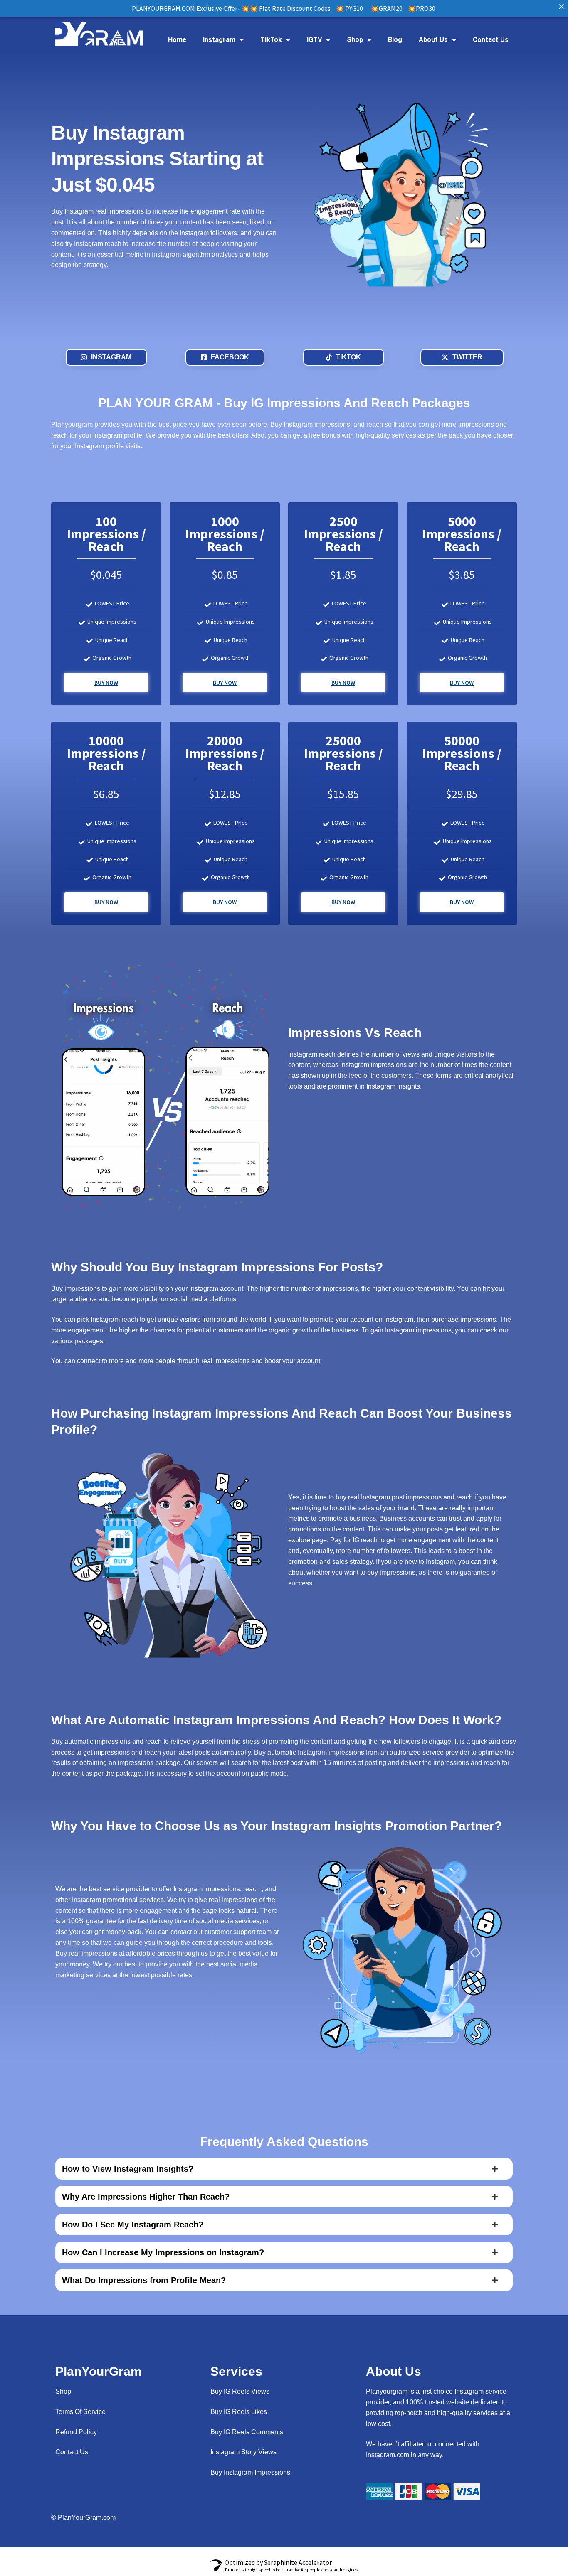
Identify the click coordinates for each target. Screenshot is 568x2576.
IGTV (314, 40)
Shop (355, 40)
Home (177, 40)
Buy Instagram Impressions (250, 2472)
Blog (395, 40)
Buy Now (106, 683)
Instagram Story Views (243, 2452)
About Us (433, 40)
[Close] (561, 7)
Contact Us (491, 40)
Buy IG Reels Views (240, 2391)
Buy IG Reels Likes (239, 2412)
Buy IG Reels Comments (247, 2432)
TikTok (271, 40)
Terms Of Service (80, 2412)
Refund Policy (76, 2432)
